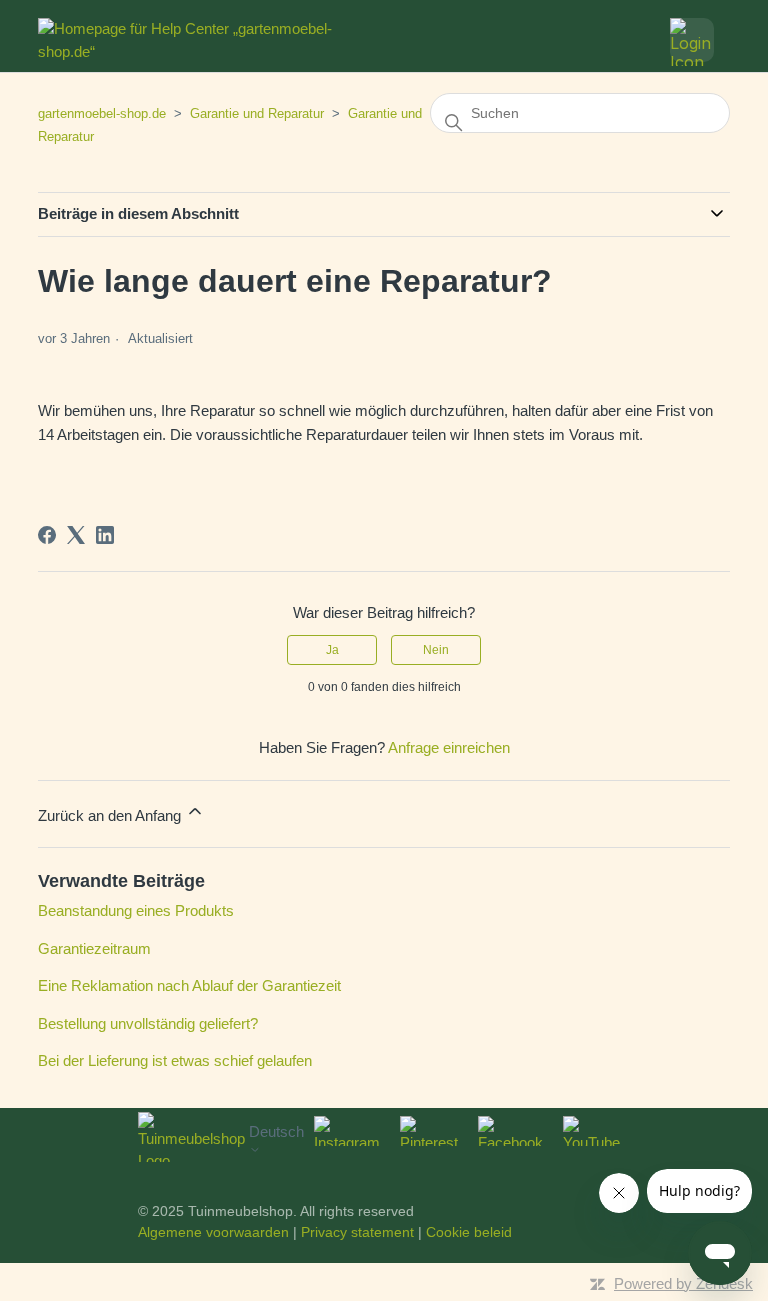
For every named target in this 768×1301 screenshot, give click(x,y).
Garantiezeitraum (94, 948)
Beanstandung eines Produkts (136, 910)
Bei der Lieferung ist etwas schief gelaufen (175, 1060)
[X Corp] (76, 535)
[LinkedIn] (105, 535)
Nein (436, 650)
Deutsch (276, 1131)
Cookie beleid (469, 1232)
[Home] (194, 40)
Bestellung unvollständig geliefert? (148, 1023)
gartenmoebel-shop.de (102, 113)
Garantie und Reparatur (257, 113)
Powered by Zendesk (683, 1283)
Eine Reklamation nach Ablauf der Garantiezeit (189, 985)
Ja (332, 650)
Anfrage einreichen (449, 747)
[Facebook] (47, 535)
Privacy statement (357, 1232)
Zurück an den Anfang (111, 815)
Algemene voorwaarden (213, 1232)
